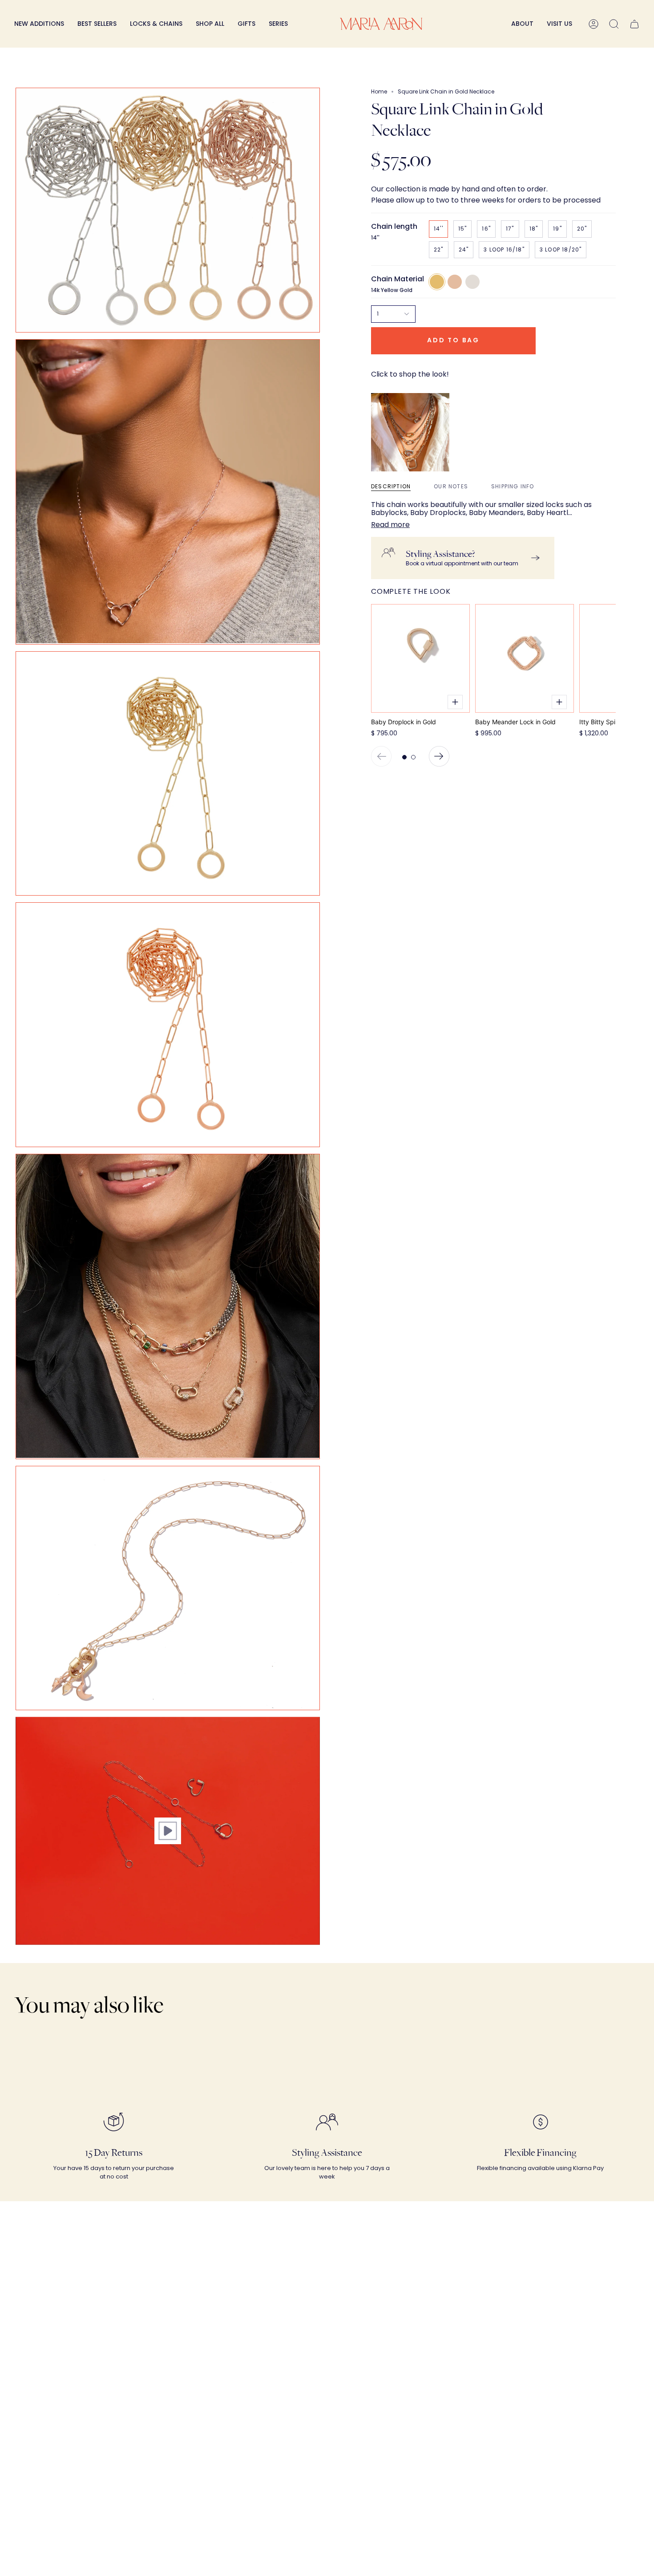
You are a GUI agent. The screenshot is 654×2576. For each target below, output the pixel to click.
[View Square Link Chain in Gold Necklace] (168, 1831)
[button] (156, 24)
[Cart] (634, 24)
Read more (390, 525)
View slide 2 (413, 757)
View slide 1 (404, 757)
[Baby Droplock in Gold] (420, 658)
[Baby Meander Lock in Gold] (525, 658)
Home (379, 91)
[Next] (439, 756)
